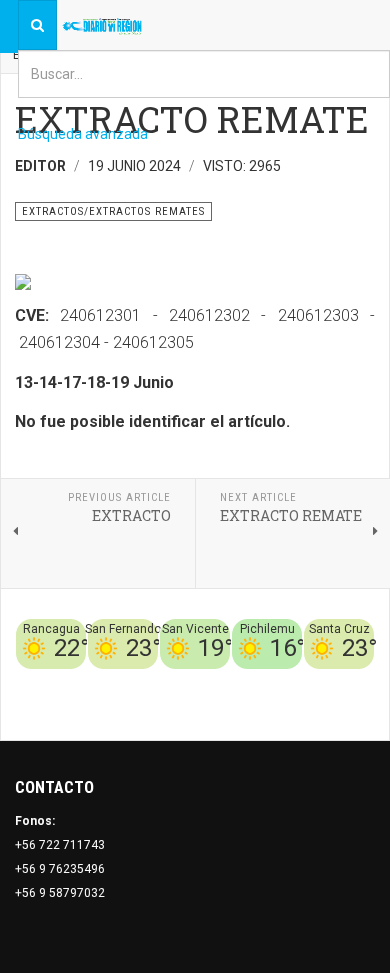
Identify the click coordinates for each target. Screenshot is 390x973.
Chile (131, 681)
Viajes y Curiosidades (277, 681)
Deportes (179, 681)
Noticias (350, 705)
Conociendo (75, 681)
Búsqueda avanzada (83, 134)
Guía (361, 681)
